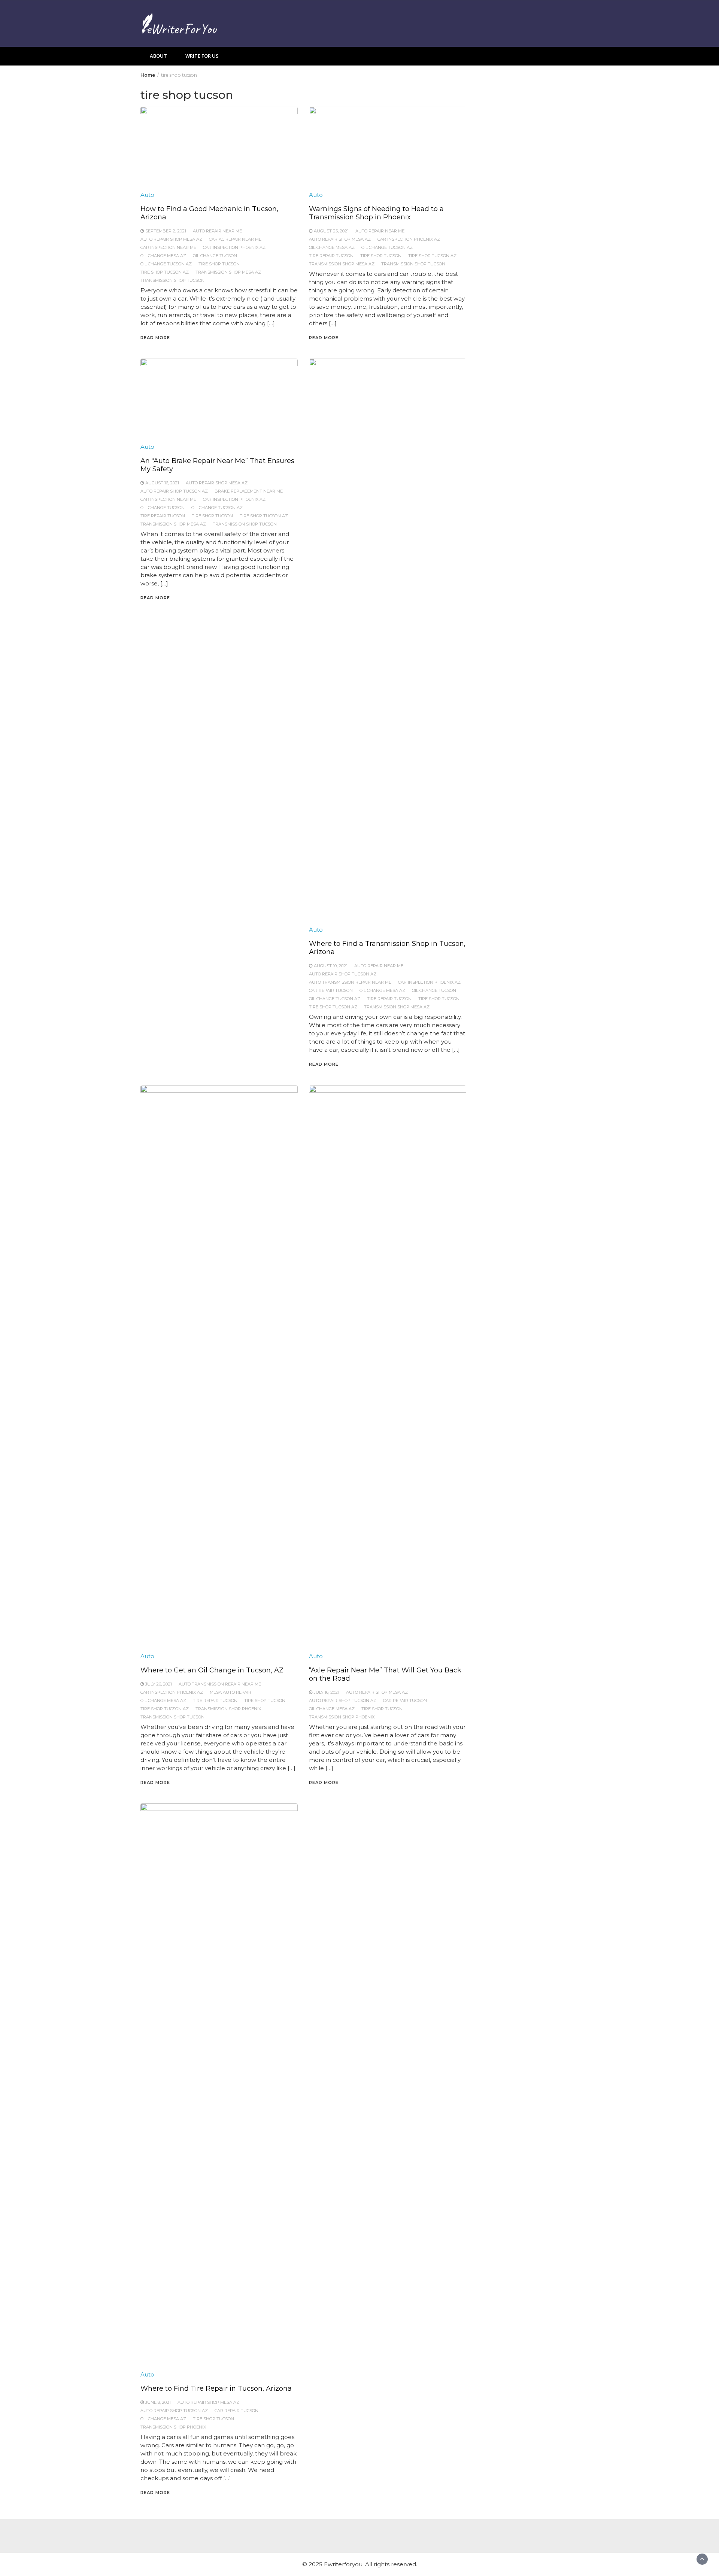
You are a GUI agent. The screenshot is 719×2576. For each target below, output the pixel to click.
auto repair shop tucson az (174, 491)
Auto (147, 195)
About (158, 56)
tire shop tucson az (165, 272)
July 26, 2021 (159, 1684)
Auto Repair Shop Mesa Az (171, 239)
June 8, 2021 (158, 2402)
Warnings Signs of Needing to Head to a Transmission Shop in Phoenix (376, 213)
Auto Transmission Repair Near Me (350, 982)
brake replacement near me (249, 491)
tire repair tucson (331, 256)
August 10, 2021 (331, 966)
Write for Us (202, 56)
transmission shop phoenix (228, 1709)
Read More (155, 338)
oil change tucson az (166, 264)
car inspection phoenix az (234, 247)
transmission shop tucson (172, 280)
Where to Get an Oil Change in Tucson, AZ (212, 1670)
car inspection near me (168, 247)
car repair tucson (331, 990)
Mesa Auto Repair (230, 1692)
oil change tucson (215, 256)
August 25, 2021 (331, 231)
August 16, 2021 (162, 483)
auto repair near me (217, 231)
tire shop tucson (219, 264)
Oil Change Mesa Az (163, 256)
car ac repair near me (235, 239)
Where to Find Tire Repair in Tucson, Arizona (216, 2388)
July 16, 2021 (327, 1692)
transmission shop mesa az (228, 272)
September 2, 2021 (166, 231)
